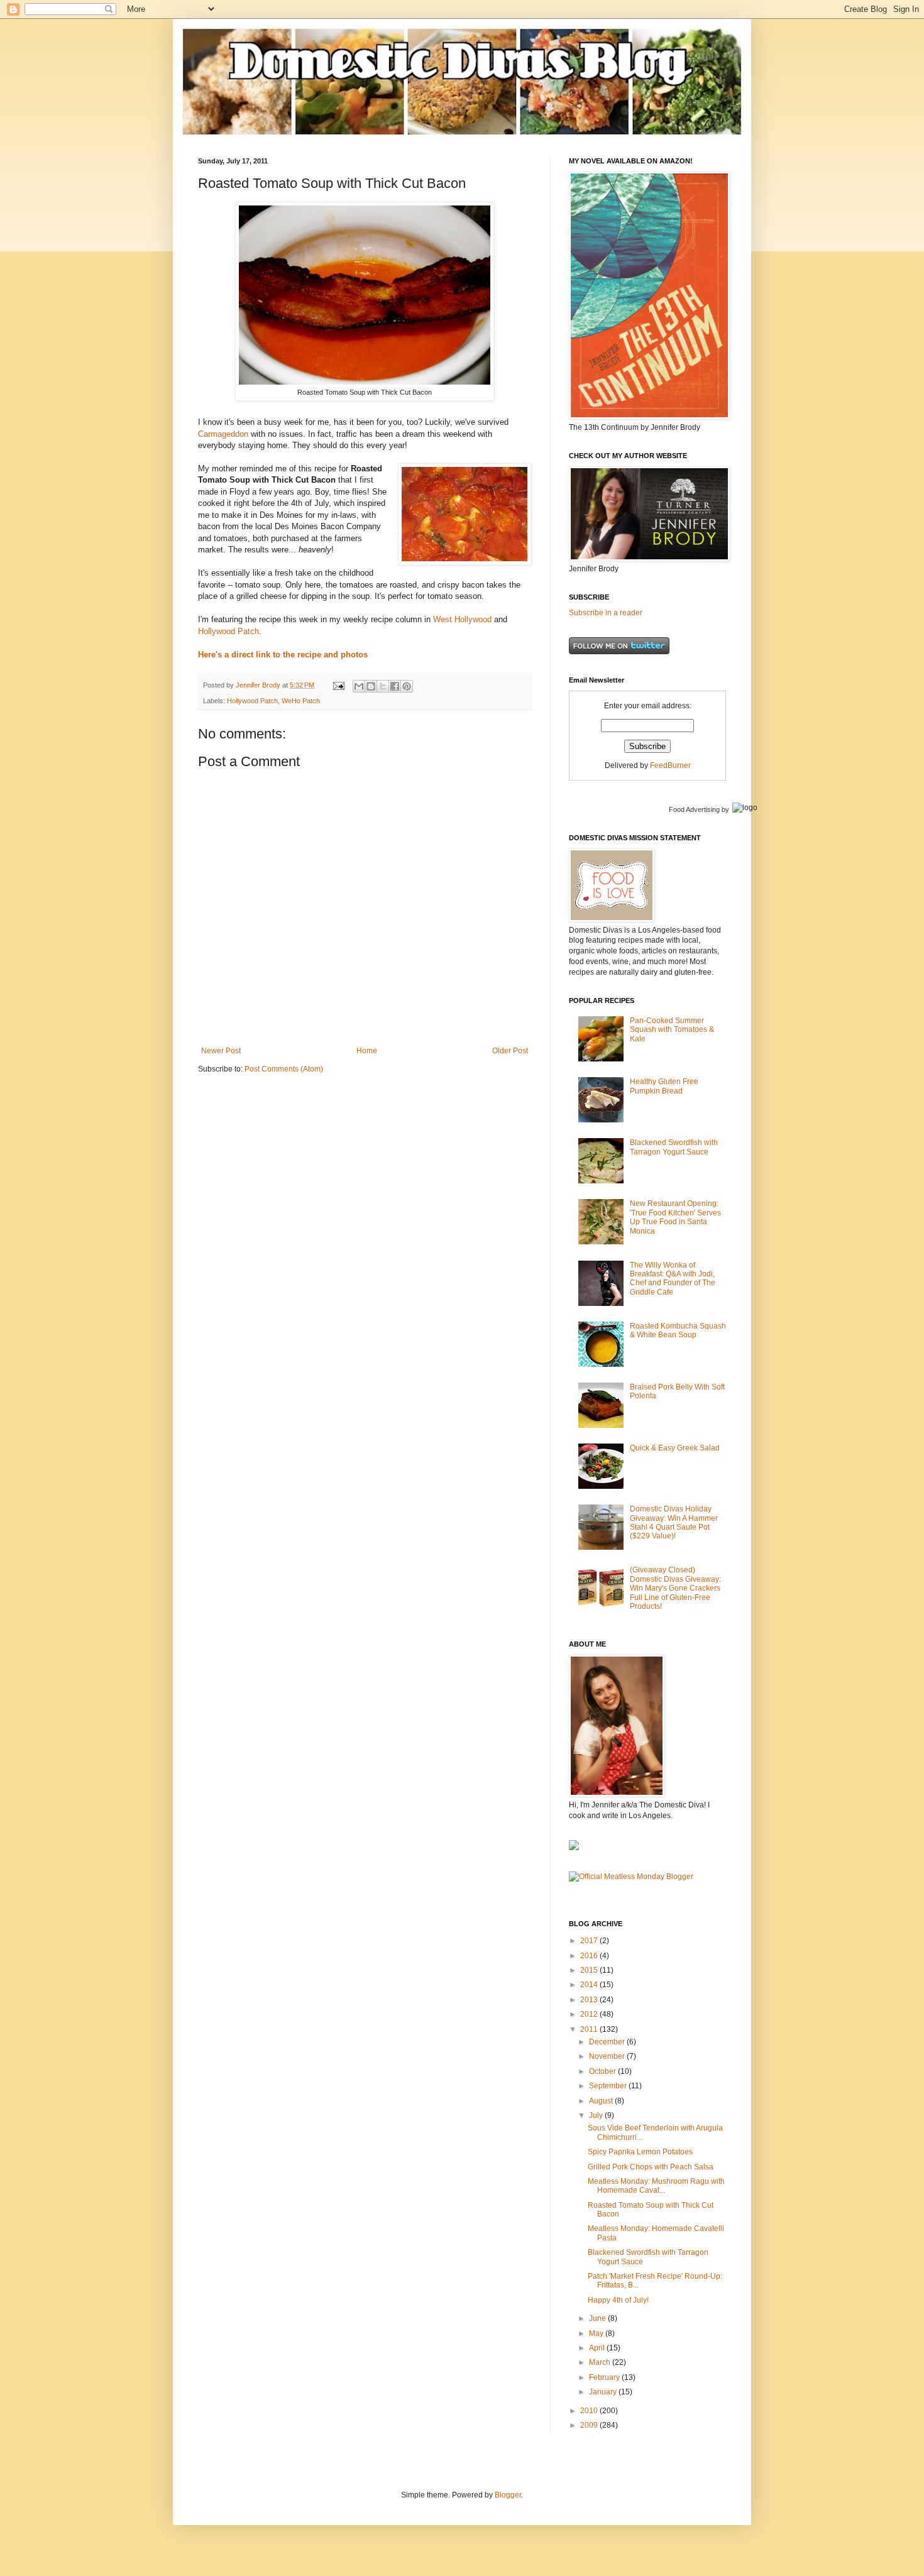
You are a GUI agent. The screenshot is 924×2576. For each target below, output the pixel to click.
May (597, 2333)
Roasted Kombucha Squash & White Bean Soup (678, 1330)
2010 (590, 2411)
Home (367, 1051)
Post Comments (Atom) (284, 1069)
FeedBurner (670, 765)
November (608, 2056)
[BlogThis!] (371, 686)
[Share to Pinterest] (407, 686)
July (597, 2115)
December (608, 2042)
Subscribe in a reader (606, 613)
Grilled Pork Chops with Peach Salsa (651, 2167)
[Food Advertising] (574, 1848)
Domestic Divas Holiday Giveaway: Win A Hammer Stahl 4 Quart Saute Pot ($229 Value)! (674, 1522)
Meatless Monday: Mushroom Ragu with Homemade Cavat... (656, 2186)
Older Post (510, 1051)
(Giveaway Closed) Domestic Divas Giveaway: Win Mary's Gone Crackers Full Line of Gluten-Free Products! (675, 1588)
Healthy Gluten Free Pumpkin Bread (664, 1086)
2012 (590, 2014)
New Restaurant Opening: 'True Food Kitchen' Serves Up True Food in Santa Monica (675, 1217)
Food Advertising (694, 809)
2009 (590, 2425)
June (598, 2318)
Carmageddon (223, 434)
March (601, 2362)
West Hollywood (462, 619)
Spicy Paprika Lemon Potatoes (640, 2152)
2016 (590, 1956)
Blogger (508, 2495)
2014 (590, 1985)
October (603, 2071)
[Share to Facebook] (395, 686)
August (602, 2101)
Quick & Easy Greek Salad (675, 1448)
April (598, 2348)
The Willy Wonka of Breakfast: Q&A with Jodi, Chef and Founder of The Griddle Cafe (673, 1279)
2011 (590, 2029)
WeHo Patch (301, 701)
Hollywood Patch (228, 631)
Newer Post (221, 1051)
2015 (590, 1970)
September (609, 2086)
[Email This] (359, 686)
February (605, 2377)
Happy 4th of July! (618, 2300)
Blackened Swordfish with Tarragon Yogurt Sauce (674, 1147)
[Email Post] (338, 685)
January (604, 2392)
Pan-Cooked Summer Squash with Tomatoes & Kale (672, 1030)
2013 (590, 2000)
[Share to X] (383, 686)
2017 (590, 1941)
